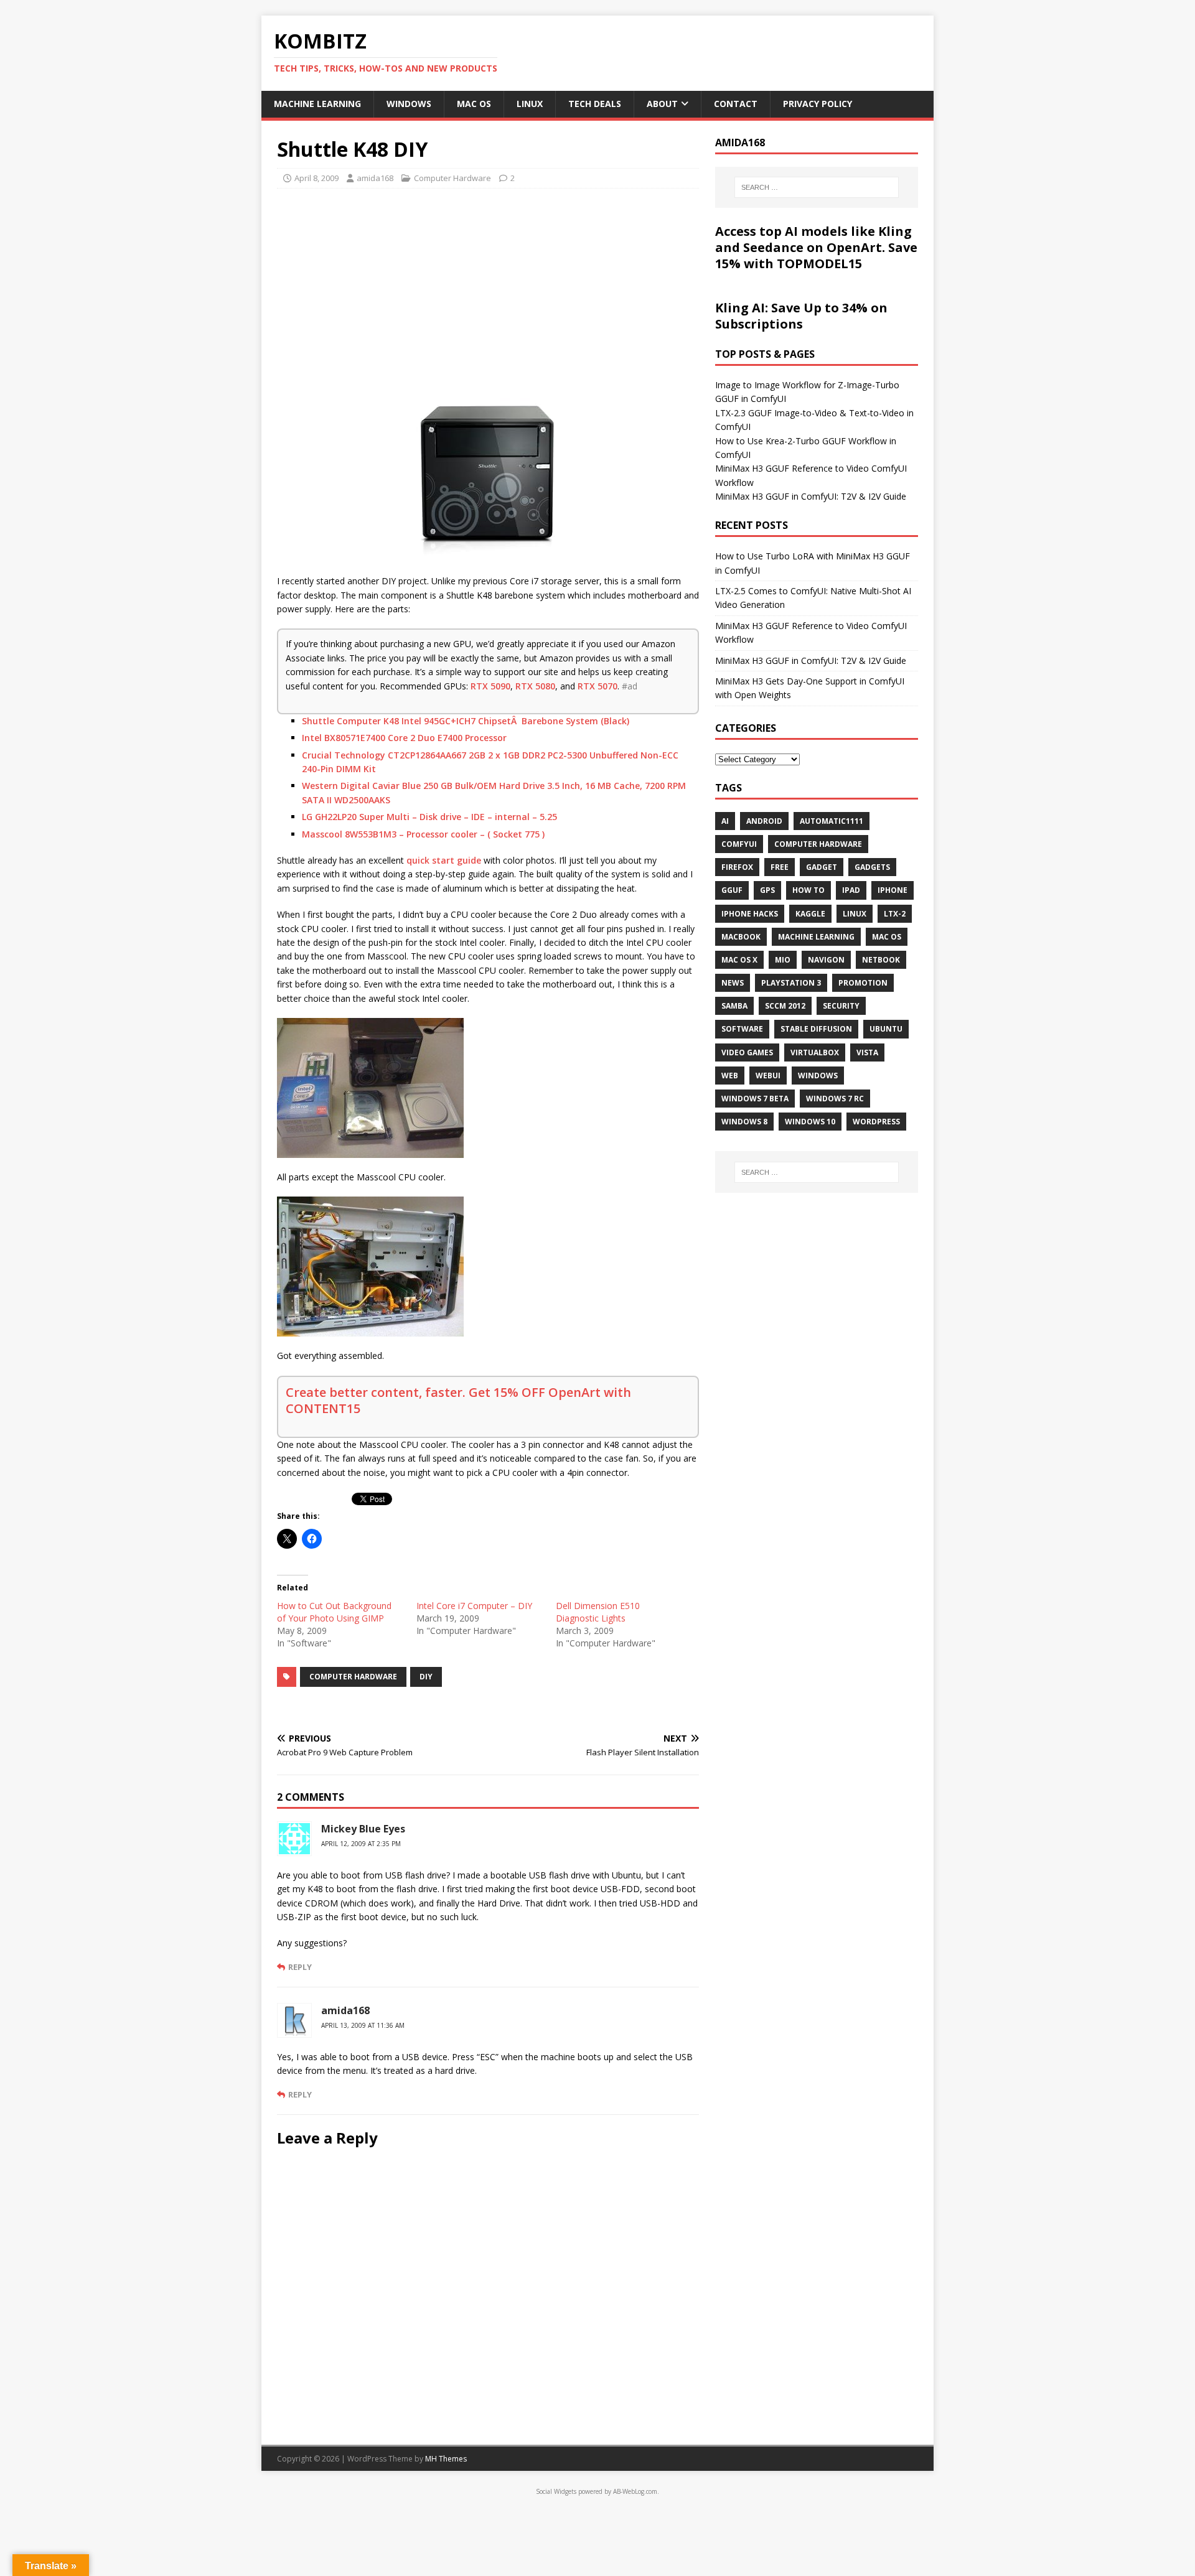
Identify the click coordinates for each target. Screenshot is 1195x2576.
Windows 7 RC (835, 1099)
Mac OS (474, 104)
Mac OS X (739, 960)
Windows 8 (744, 1122)
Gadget (822, 867)
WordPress (876, 1122)
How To (808, 890)
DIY (426, 1677)
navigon (826, 960)
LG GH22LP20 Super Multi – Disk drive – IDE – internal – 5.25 (429, 817)
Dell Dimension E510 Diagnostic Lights (598, 1612)
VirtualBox (815, 1052)
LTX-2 (895, 914)
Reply (300, 1967)
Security (841, 1006)
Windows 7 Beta (755, 1099)
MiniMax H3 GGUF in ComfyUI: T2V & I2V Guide (811, 496)
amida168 (375, 178)
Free (780, 867)
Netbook (881, 960)
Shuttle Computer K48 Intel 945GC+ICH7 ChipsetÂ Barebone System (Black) (466, 721)
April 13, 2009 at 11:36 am (363, 2025)
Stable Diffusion (816, 1029)
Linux (530, 104)
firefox (737, 867)
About (662, 104)
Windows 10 (810, 1122)
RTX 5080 (535, 686)
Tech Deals (595, 104)
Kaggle (810, 914)
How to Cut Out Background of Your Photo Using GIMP (334, 1612)
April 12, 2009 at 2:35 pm (361, 1844)
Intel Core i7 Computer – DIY (474, 1606)
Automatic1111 (832, 821)
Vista (867, 1052)
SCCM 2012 (785, 1006)
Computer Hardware (452, 178)
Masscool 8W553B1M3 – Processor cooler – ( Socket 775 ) (423, 834)
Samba (734, 1006)
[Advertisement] (488, 288)
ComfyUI (739, 844)
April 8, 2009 (316, 178)
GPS (767, 890)
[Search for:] (817, 187)
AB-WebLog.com (635, 2491)
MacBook (741, 937)
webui (768, 1076)
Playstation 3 (791, 983)
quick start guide (444, 860)
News (733, 983)
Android (764, 821)
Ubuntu (886, 1029)
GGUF (732, 890)
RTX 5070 (597, 686)
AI (725, 821)
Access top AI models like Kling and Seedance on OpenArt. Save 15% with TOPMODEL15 (816, 247)
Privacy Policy (818, 104)
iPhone (893, 890)
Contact (736, 104)
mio (783, 960)
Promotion (863, 983)
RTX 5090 (490, 686)
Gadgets (872, 867)
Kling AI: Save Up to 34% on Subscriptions (801, 316)
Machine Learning (317, 104)
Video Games (747, 1052)
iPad (851, 890)
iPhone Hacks (750, 914)
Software (742, 1029)
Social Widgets (556, 2491)
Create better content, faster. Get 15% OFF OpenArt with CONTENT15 (458, 1400)
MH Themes (446, 2459)
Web (730, 1076)
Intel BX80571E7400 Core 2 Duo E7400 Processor (404, 738)
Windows (409, 104)
